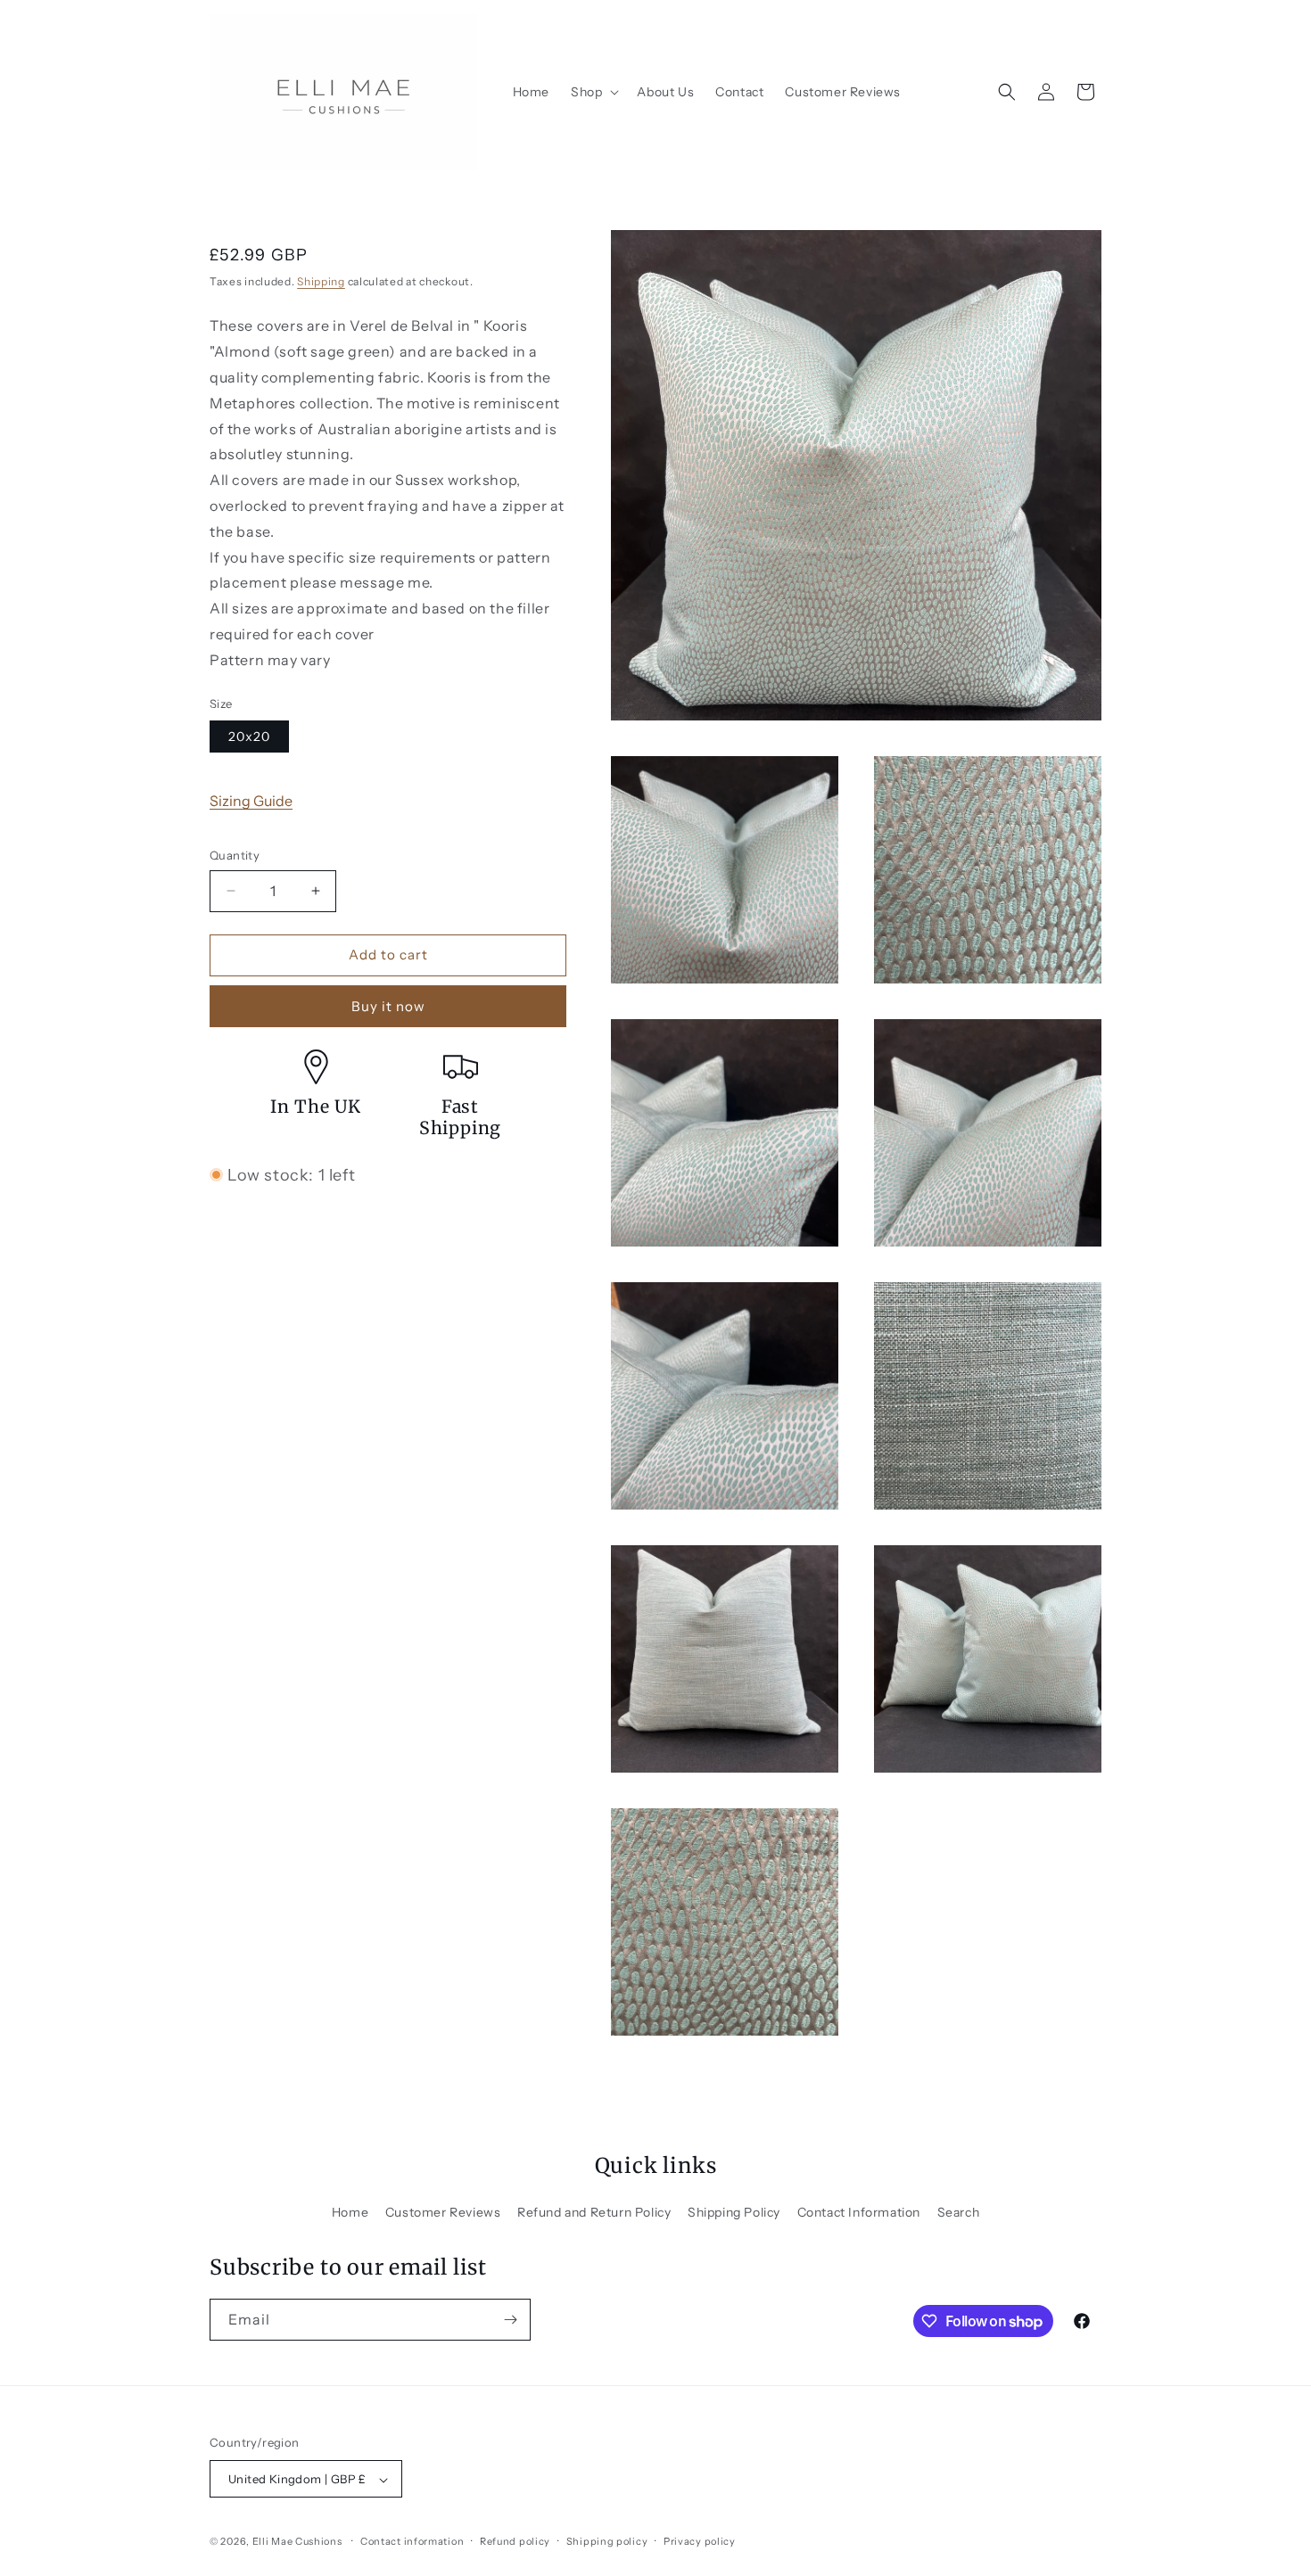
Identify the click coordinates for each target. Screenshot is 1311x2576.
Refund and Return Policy (594, 2212)
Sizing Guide (251, 801)
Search (959, 2212)
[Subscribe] (510, 2320)
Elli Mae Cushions (297, 2542)
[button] (593, 92)
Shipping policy (607, 2541)
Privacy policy (700, 2541)
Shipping (321, 281)
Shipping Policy (734, 2212)
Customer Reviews (443, 2212)
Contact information (412, 2541)
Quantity (235, 855)
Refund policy (515, 2541)
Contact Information (859, 2212)
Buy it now (388, 1006)
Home (350, 2212)
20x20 (249, 737)
